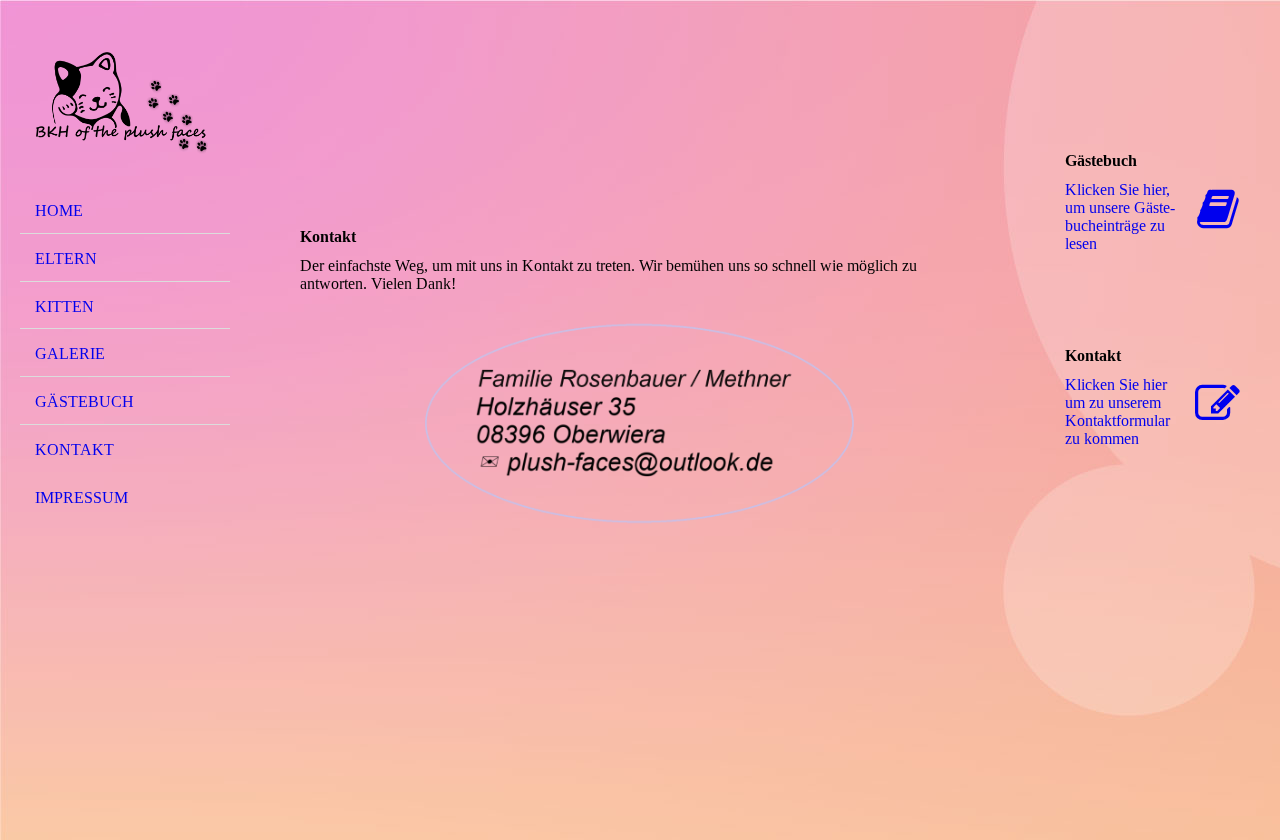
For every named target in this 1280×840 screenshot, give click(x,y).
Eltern (66, 258)
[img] (125, 103)
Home (59, 210)
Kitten (64, 306)
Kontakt (74, 449)
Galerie (70, 353)
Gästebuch (84, 401)
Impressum (81, 497)
